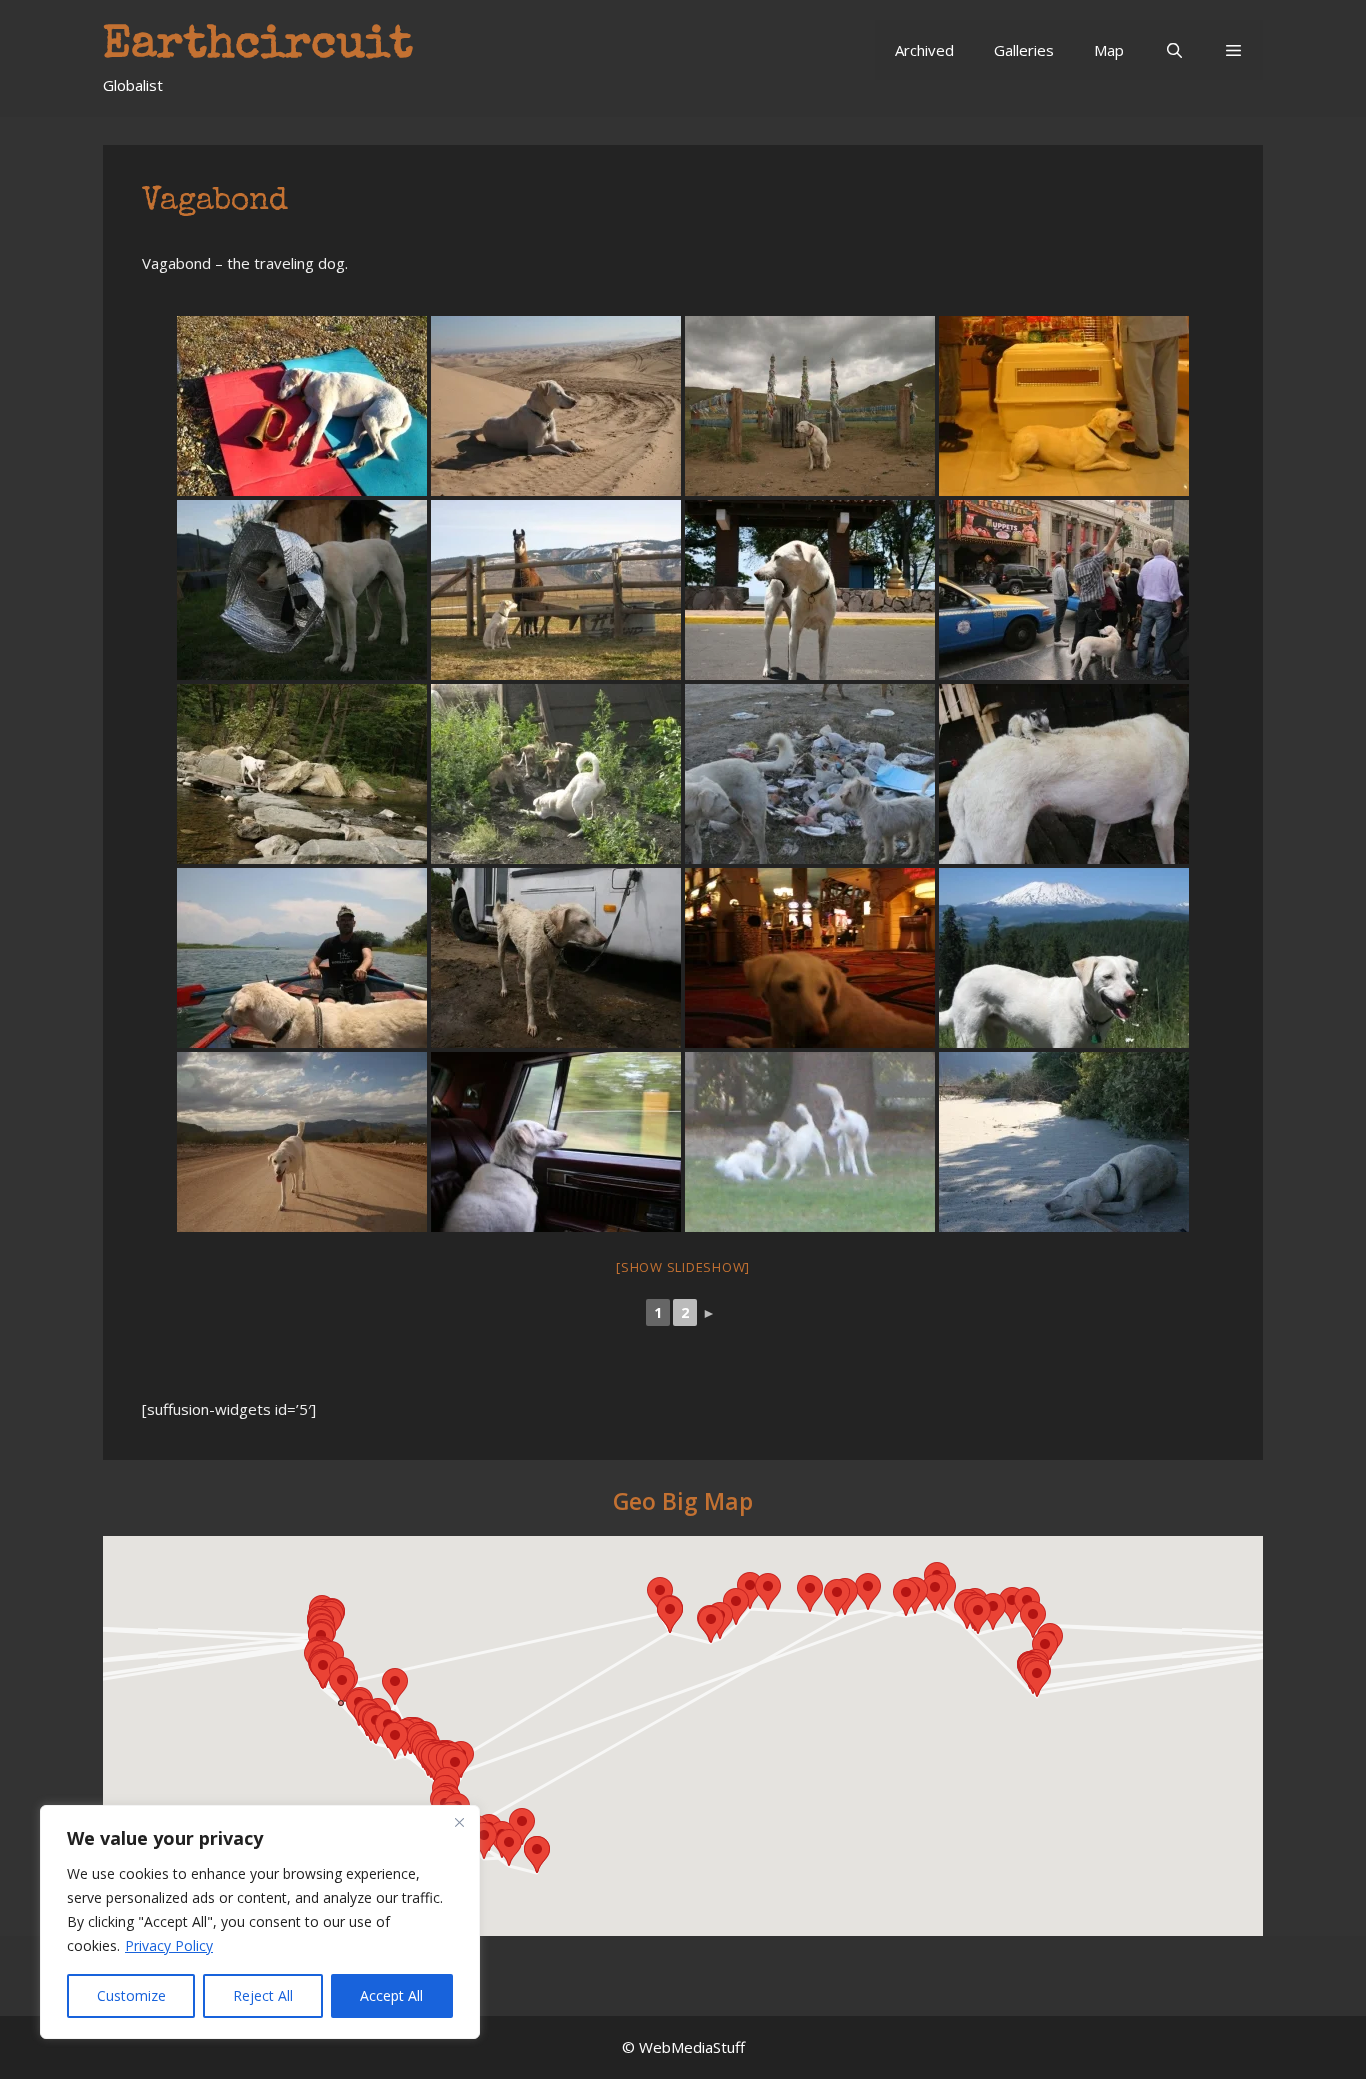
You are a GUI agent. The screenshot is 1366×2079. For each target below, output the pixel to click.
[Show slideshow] (683, 1267)
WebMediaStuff (692, 2047)
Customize (131, 1995)
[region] (260, 1922)
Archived (924, 50)
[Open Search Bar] (1173, 50)
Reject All (263, 1995)
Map (1109, 50)
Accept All (391, 1995)
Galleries (1024, 50)
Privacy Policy (169, 1945)
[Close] (459, 1822)
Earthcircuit (258, 46)
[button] (1233, 50)
